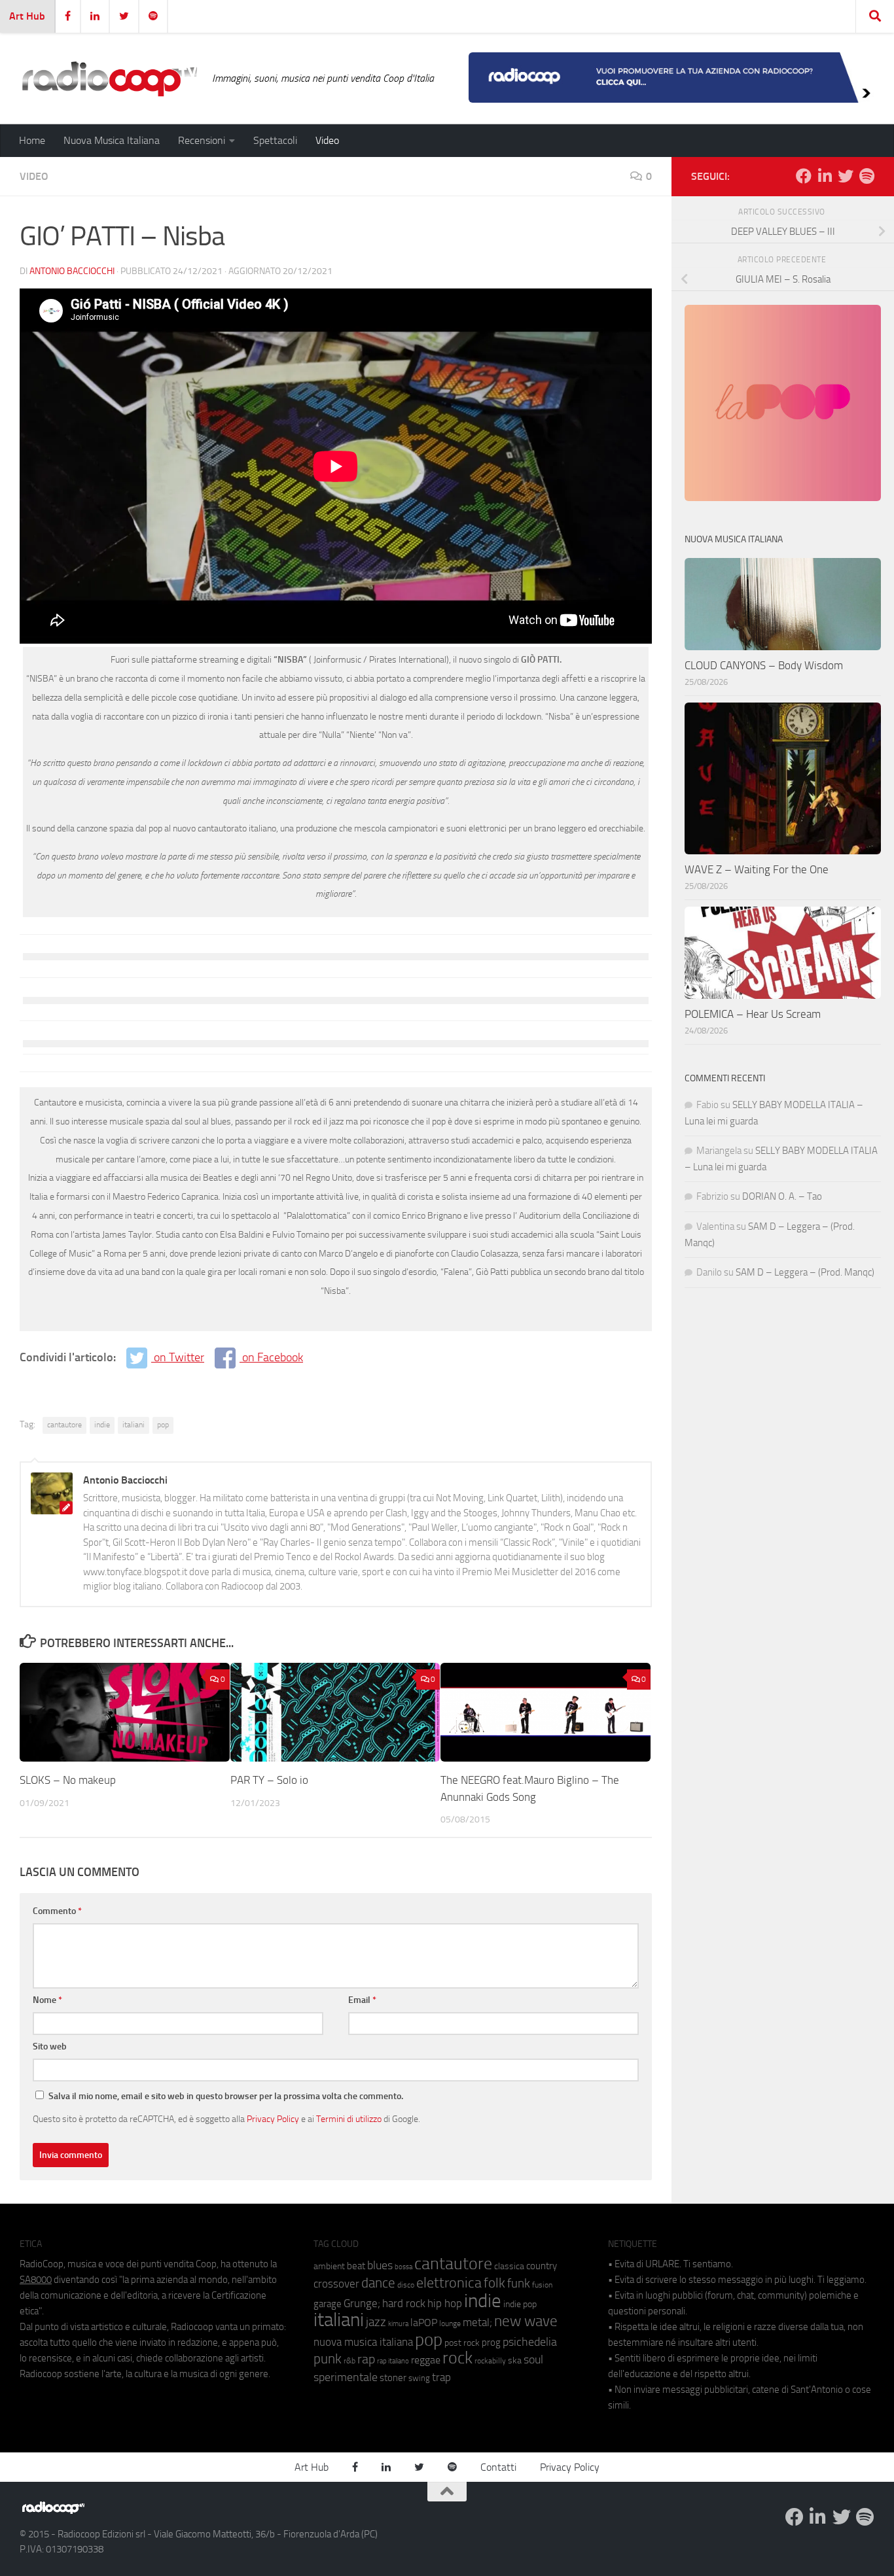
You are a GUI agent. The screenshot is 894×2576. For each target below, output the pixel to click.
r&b (349, 2360)
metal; (477, 2323)
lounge (450, 2324)
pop (163, 1425)
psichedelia (530, 2342)
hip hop (445, 2303)
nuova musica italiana (363, 2342)
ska (515, 2360)
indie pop (520, 2304)
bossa (403, 2267)
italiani (134, 1425)
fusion (542, 2285)
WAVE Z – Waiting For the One (757, 869)
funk (519, 2284)
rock (457, 2358)
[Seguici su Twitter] (846, 176)
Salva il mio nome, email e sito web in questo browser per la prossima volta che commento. (226, 2096)
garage (328, 2304)
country (542, 2266)
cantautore (64, 1425)
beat (356, 2266)
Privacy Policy (273, 2119)
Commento (57, 1911)
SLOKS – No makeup (68, 1780)
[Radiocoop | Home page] (109, 78)
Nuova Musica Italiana (112, 140)
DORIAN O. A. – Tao (782, 1196)
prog (491, 2342)
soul (533, 2359)
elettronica (449, 2283)
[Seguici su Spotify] (867, 176)
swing (419, 2378)
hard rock (404, 2304)
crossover (336, 2284)
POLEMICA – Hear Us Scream (753, 1014)
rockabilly (490, 2361)
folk (494, 2283)
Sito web (50, 2046)
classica (509, 2266)
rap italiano (393, 2361)
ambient (329, 2266)
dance (378, 2283)
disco (406, 2285)
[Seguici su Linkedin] (825, 176)
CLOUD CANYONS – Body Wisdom (764, 665)
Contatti (498, 2467)
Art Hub (27, 16)
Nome (47, 2000)
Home (32, 140)
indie (102, 1425)
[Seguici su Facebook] (804, 176)
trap (441, 2377)
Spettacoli (275, 140)
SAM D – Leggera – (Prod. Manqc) (805, 1272)
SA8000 (36, 2280)
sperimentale (346, 2377)
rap (366, 2359)
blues (380, 2265)
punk (328, 2359)
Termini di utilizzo (349, 2119)
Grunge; (362, 2304)
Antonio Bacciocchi (72, 271)
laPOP (424, 2323)
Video (327, 140)
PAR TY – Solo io (269, 1780)
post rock (462, 2342)
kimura (398, 2324)
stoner (393, 2378)
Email (362, 2000)
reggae (426, 2360)
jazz (376, 2322)
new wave (526, 2321)
